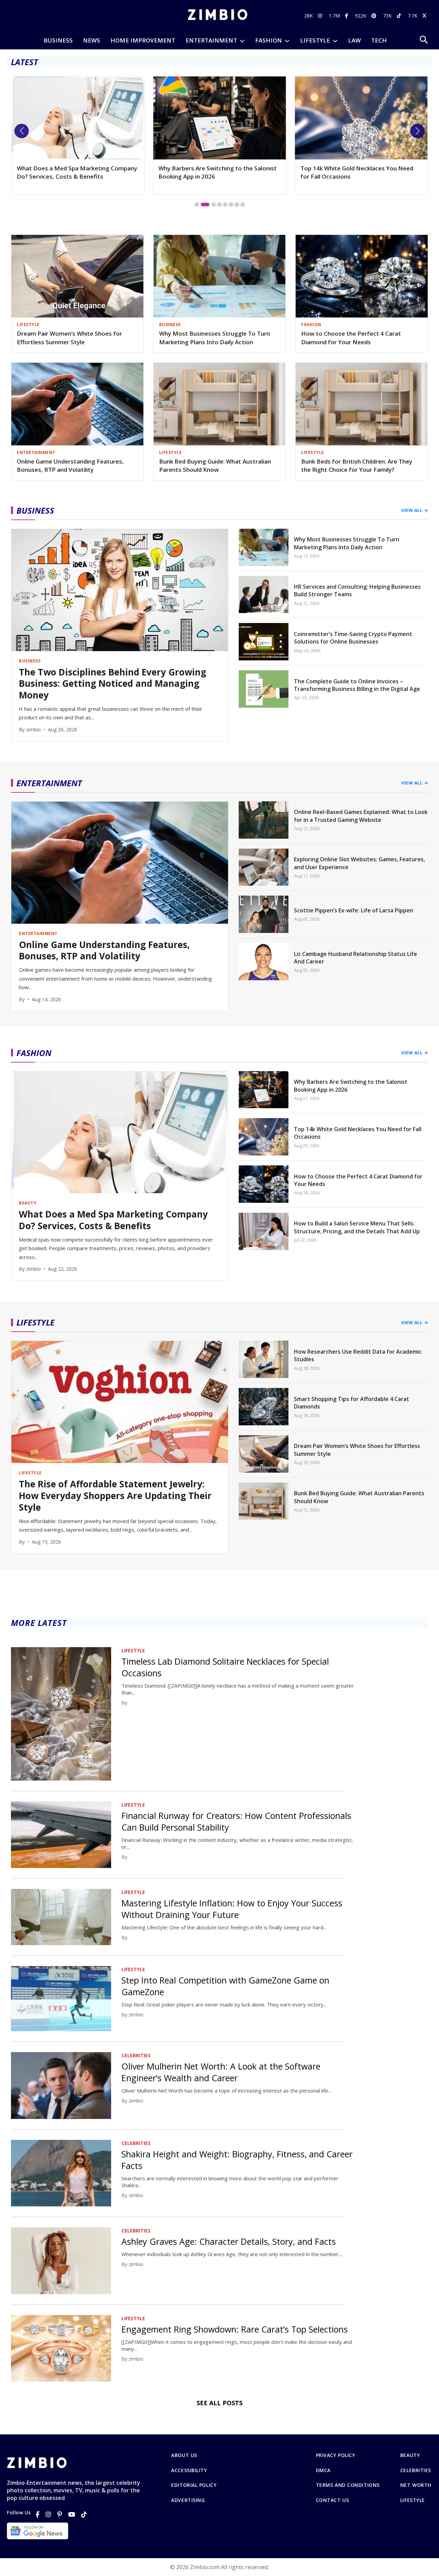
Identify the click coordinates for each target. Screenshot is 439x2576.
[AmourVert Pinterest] (375, 16)
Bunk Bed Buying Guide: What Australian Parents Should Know (215, 466)
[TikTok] (84, 2514)
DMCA (323, 2470)
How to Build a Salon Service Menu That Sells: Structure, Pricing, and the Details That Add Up (357, 1227)
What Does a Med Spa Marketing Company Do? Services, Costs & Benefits (113, 1220)
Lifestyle (413, 2500)
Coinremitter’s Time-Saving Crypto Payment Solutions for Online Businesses (353, 638)
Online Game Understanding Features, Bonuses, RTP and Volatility (70, 466)
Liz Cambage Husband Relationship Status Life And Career (355, 958)
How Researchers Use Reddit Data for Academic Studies (358, 1355)
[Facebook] (38, 2514)
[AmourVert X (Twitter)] (425, 16)
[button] (22, 131)
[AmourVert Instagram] (321, 16)
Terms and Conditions (348, 2485)
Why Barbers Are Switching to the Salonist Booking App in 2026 (76, 172)
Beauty (410, 2455)
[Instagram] (48, 2514)
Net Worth (416, 2485)
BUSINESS (58, 40)
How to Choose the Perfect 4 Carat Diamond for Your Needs (351, 338)
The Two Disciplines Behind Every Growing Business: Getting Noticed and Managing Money (359, 176)
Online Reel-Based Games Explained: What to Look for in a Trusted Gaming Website (361, 816)
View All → (415, 510)
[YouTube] (72, 2514)
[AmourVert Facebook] (347, 16)
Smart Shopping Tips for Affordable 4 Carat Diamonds (352, 1403)
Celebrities (416, 2470)
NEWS (92, 40)
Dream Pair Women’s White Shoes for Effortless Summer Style (69, 338)
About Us (184, 2455)
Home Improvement (143, 40)
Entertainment (211, 40)
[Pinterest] (60, 2514)
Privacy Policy (336, 2455)
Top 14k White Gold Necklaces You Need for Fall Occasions (215, 172)
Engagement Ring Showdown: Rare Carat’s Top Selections (235, 2329)
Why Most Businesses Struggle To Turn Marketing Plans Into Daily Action (215, 338)
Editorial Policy (194, 2485)
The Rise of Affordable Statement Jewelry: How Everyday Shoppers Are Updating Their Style (115, 1496)
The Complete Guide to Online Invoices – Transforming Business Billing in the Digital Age (357, 685)
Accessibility (189, 2470)
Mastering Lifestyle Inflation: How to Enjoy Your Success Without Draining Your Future (232, 1909)
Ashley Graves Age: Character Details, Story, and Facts (229, 2241)
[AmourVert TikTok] (400, 16)
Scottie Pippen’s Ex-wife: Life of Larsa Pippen (354, 910)
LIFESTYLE (315, 40)
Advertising (188, 2500)
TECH (379, 40)
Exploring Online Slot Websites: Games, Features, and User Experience (359, 863)
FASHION (269, 40)
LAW (354, 40)
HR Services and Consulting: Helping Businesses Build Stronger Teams (357, 590)
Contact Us (333, 2500)
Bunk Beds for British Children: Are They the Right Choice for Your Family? (357, 466)
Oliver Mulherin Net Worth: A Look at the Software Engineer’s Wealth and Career (221, 2072)
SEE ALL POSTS (219, 2403)
